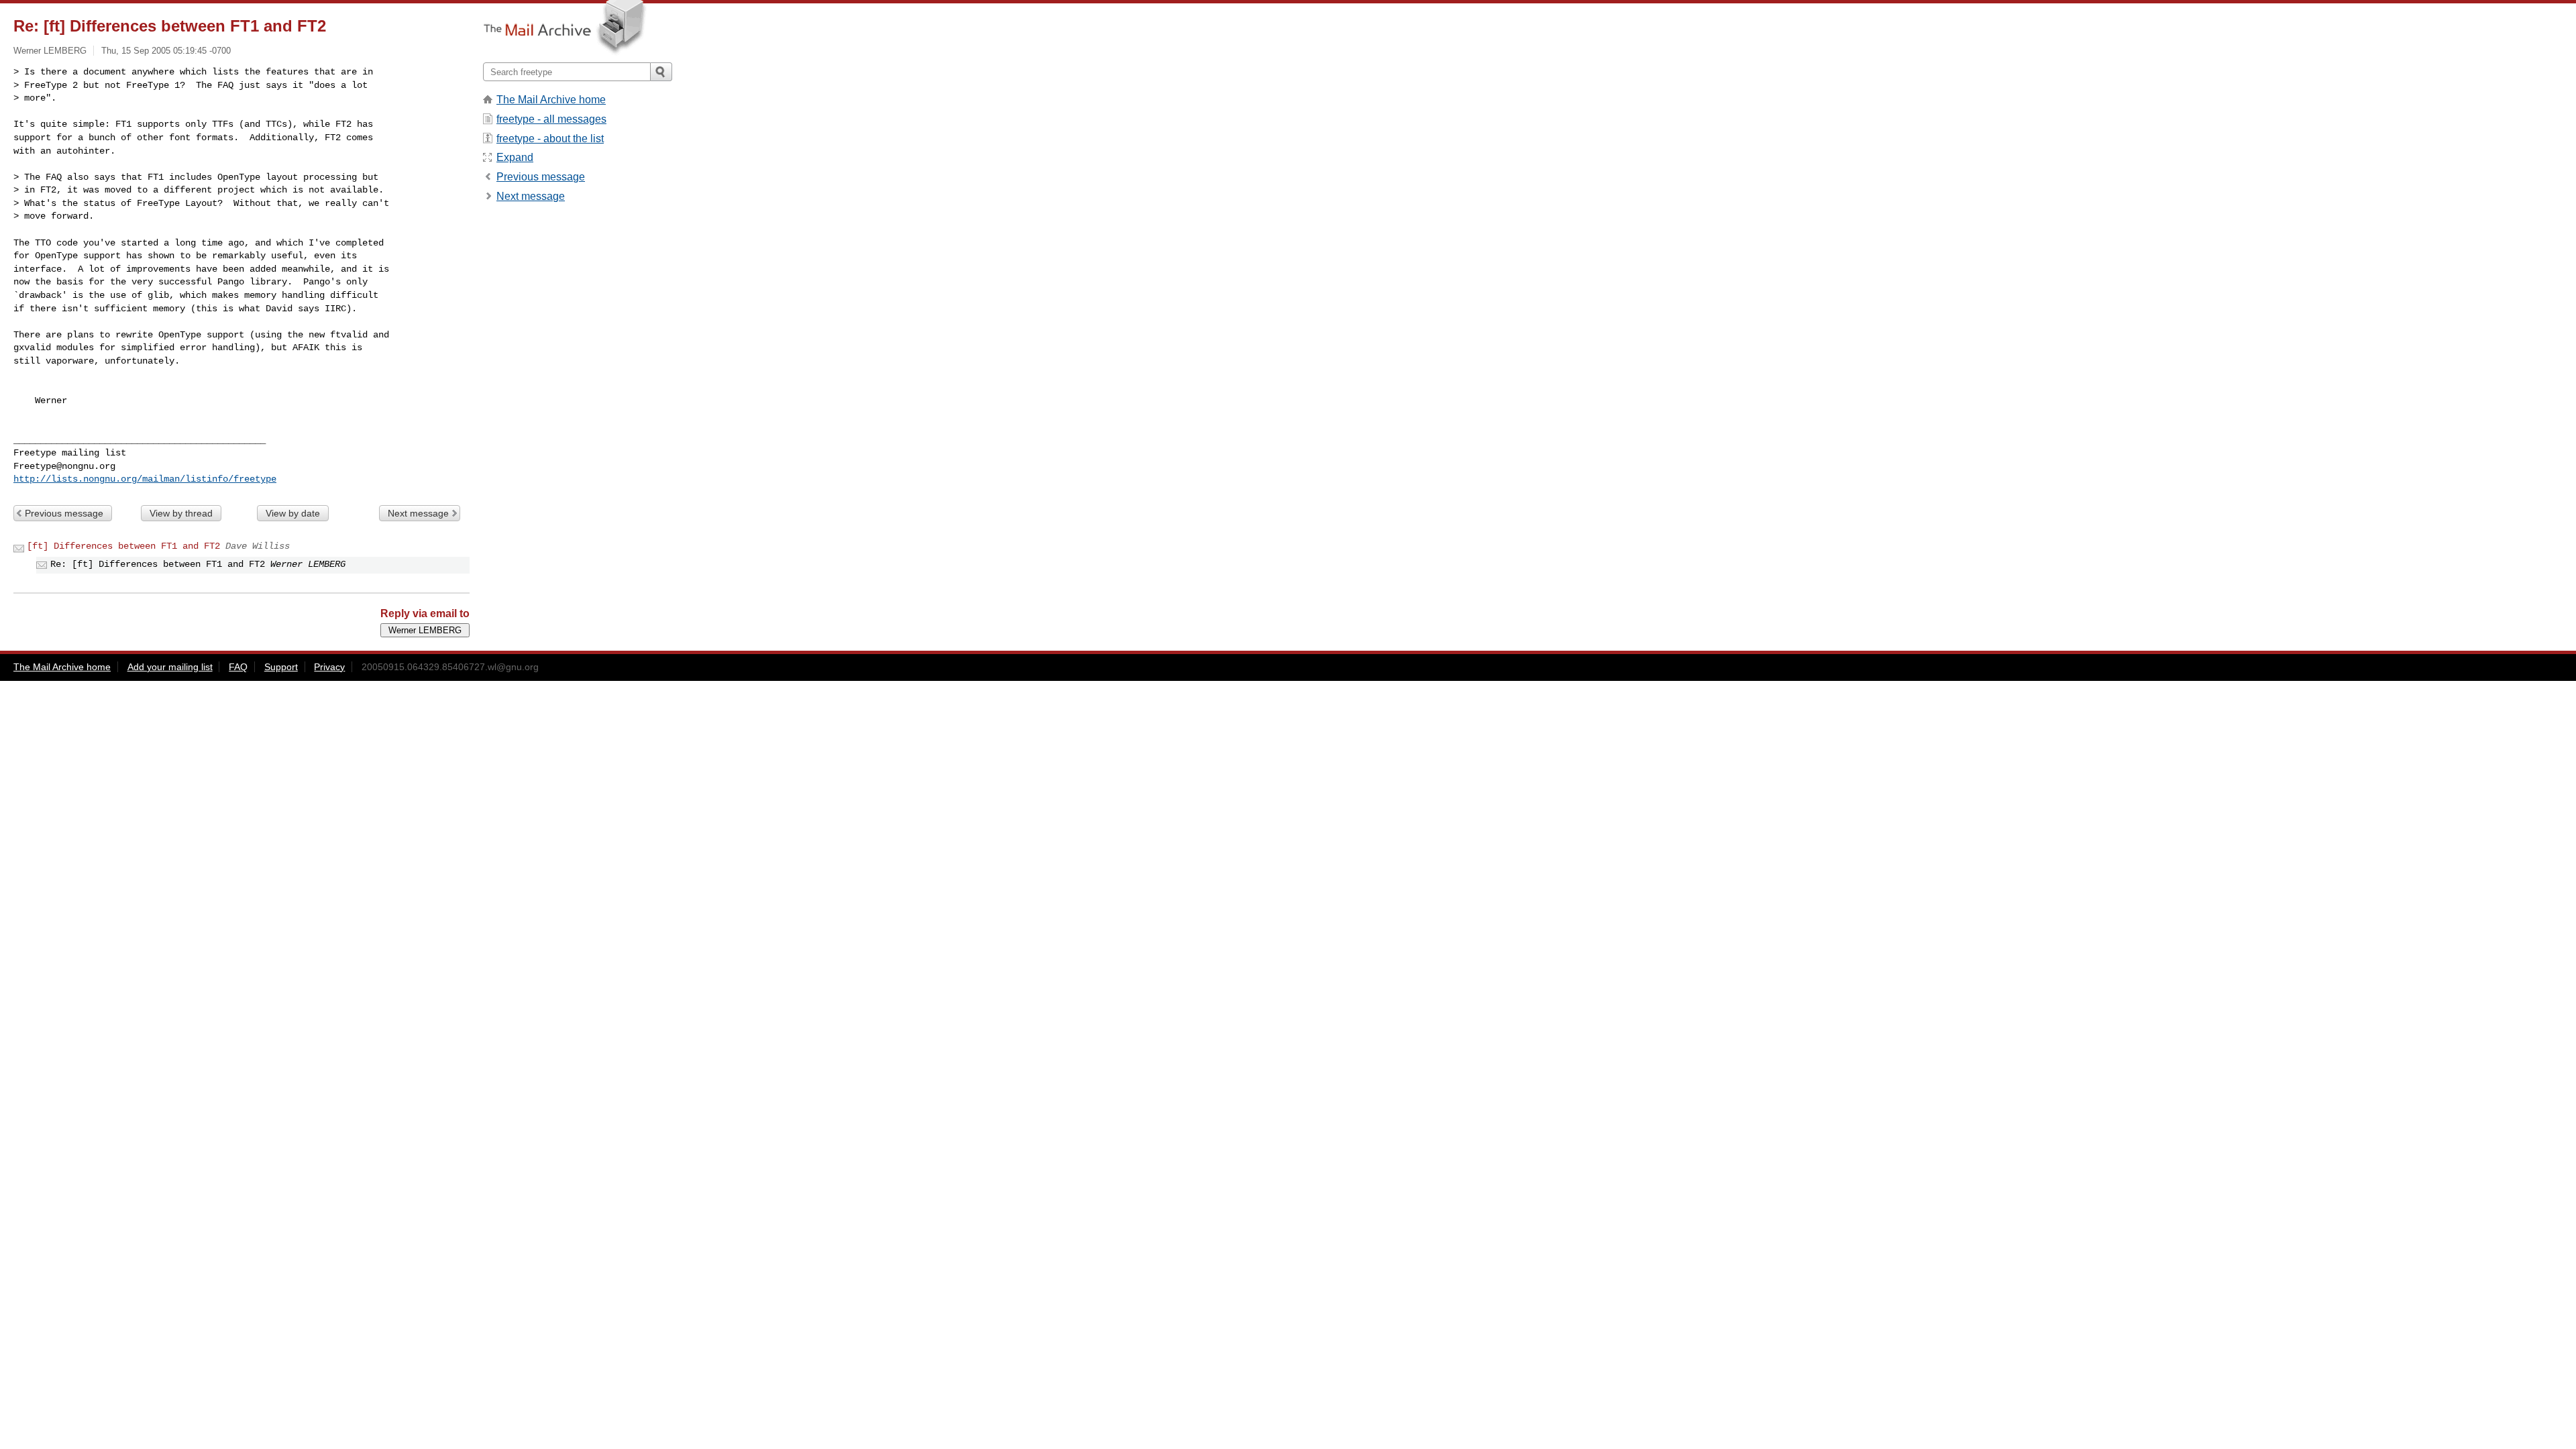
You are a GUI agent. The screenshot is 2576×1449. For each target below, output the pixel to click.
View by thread (181, 513)
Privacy (329, 667)
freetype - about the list (550, 139)
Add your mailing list (170, 667)
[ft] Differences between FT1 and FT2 (123, 546)
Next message (418, 513)
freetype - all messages (551, 119)
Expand (515, 157)
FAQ (238, 667)
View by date (293, 513)
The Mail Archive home (551, 100)
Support (281, 667)
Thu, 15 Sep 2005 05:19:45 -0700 (166, 51)
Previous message (64, 513)
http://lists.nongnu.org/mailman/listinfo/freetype (145, 479)
